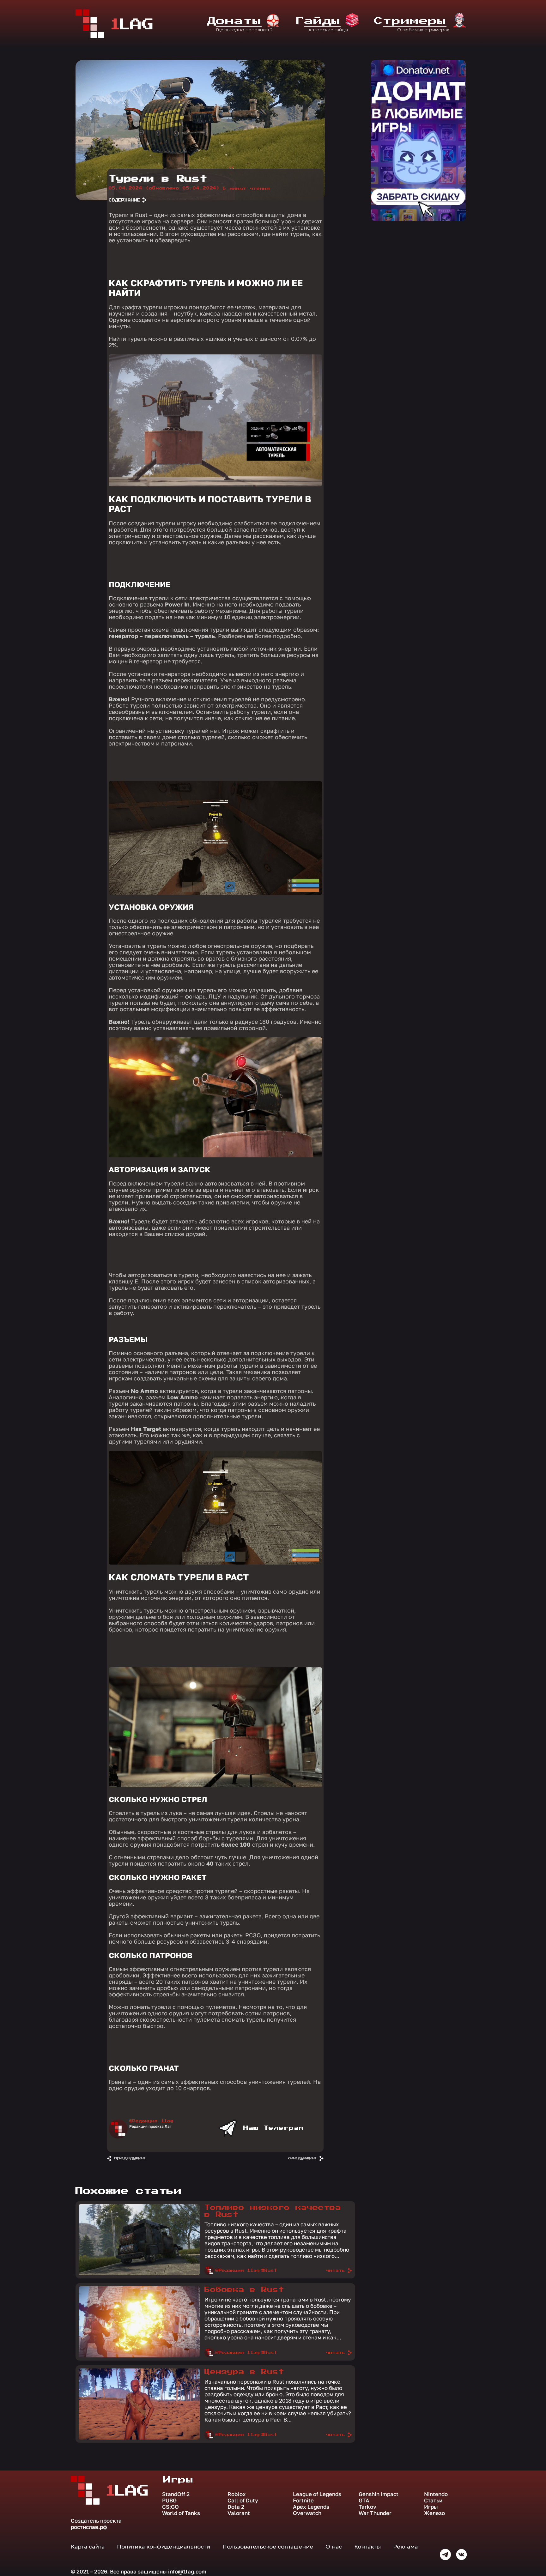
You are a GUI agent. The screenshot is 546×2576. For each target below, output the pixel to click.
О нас (334, 2547)
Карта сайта (88, 2547)
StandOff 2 (176, 2494)
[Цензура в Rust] (139, 2438)
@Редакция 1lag (151, 2121)
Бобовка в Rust (244, 2290)
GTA (364, 2501)
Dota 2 (236, 2507)
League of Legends (317, 2494)
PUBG (169, 2501)
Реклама (405, 2547)
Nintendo (436, 2494)
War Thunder (375, 2513)
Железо (434, 2513)
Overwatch (307, 2513)
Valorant (239, 2513)
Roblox (237, 2494)
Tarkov (367, 2507)
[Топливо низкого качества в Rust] (139, 2274)
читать (336, 2271)
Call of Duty (243, 2501)
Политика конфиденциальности (164, 2547)
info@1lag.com (187, 2571)
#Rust (269, 2271)
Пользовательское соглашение (268, 2547)
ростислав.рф (89, 2527)
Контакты (367, 2547)
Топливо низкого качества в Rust (273, 2211)
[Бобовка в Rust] (139, 2356)
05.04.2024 (164, 188)
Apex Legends (311, 2507)
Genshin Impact (379, 2494)
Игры (431, 2507)
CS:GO (170, 2507)
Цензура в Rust (244, 2372)
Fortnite (303, 2501)
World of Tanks (181, 2513)
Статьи (433, 2501)
